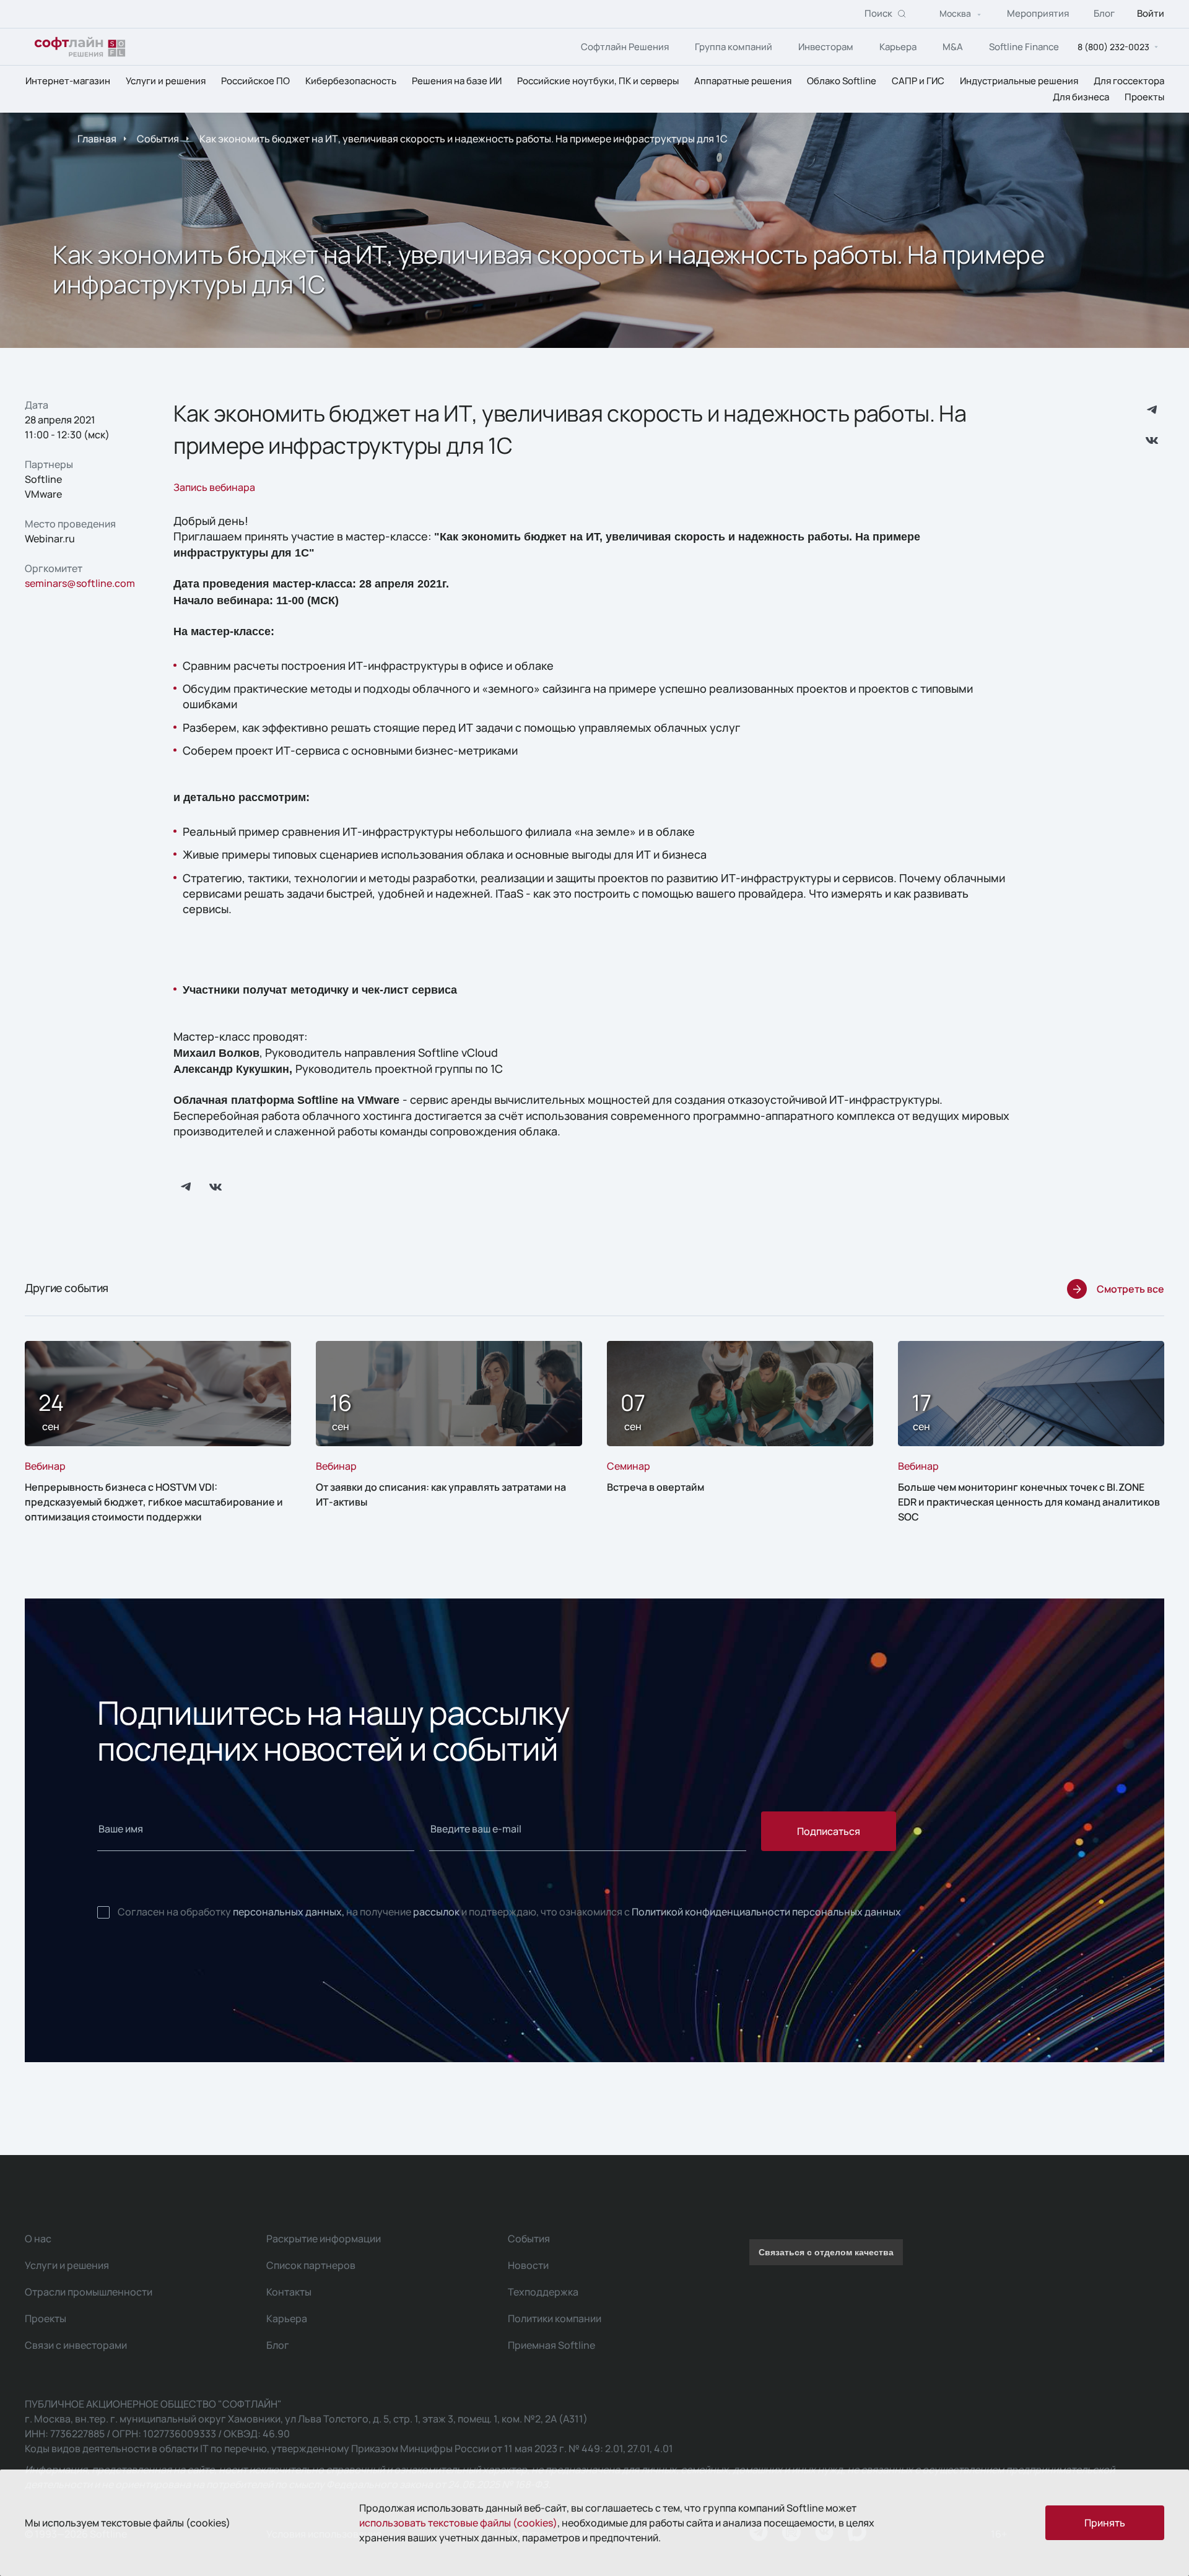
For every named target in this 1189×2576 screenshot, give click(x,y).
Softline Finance (1024, 47)
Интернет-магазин (68, 81)
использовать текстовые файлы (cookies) (458, 2523)
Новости (528, 2265)
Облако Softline (842, 81)
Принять (1105, 2523)
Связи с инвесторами (76, 2345)
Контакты (289, 2292)
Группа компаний (734, 47)
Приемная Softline (551, 2345)
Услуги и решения (166, 81)
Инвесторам (826, 47)
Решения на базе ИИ (457, 81)
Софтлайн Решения (625, 47)
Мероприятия (1038, 14)
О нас (38, 2239)
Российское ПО (255, 81)
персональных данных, (289, 1912)
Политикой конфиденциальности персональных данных (766, 1912)
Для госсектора (1129, 81)
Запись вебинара (214, 487)
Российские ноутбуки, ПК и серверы (598, 81)
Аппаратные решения (743, 81)
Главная (97, 139)
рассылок (436, 1912)
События (158, 139)
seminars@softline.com (80, 583)
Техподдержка (543, 2292)
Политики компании (555, 2318)
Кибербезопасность (351, 81)
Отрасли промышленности (89, 2292)
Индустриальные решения (1019, 81)
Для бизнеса (1081, 97)
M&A (953, 47)
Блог (1104, 14)
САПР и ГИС (918, 81)
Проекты (1144, 97)
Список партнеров (311, 2265)
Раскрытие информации (324, 2239)
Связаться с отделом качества (826, 2252)
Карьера (898, 47)
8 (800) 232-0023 (1113, 47)
